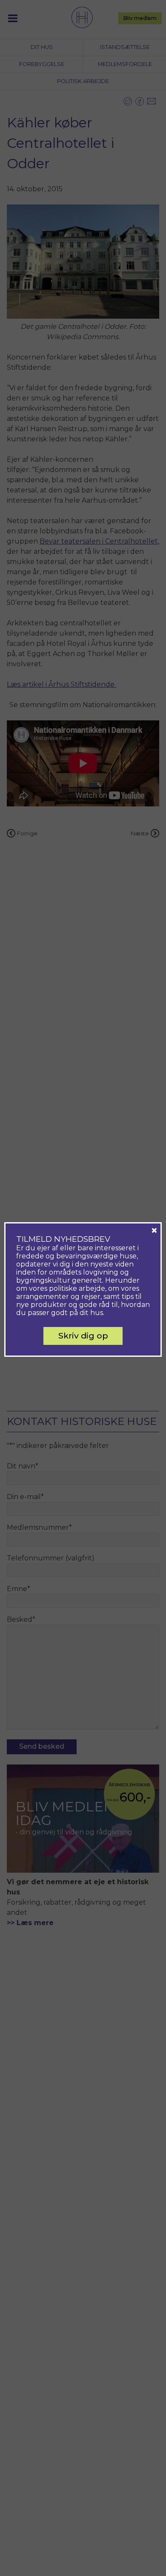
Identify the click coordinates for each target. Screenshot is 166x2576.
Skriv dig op (83, 1335)
